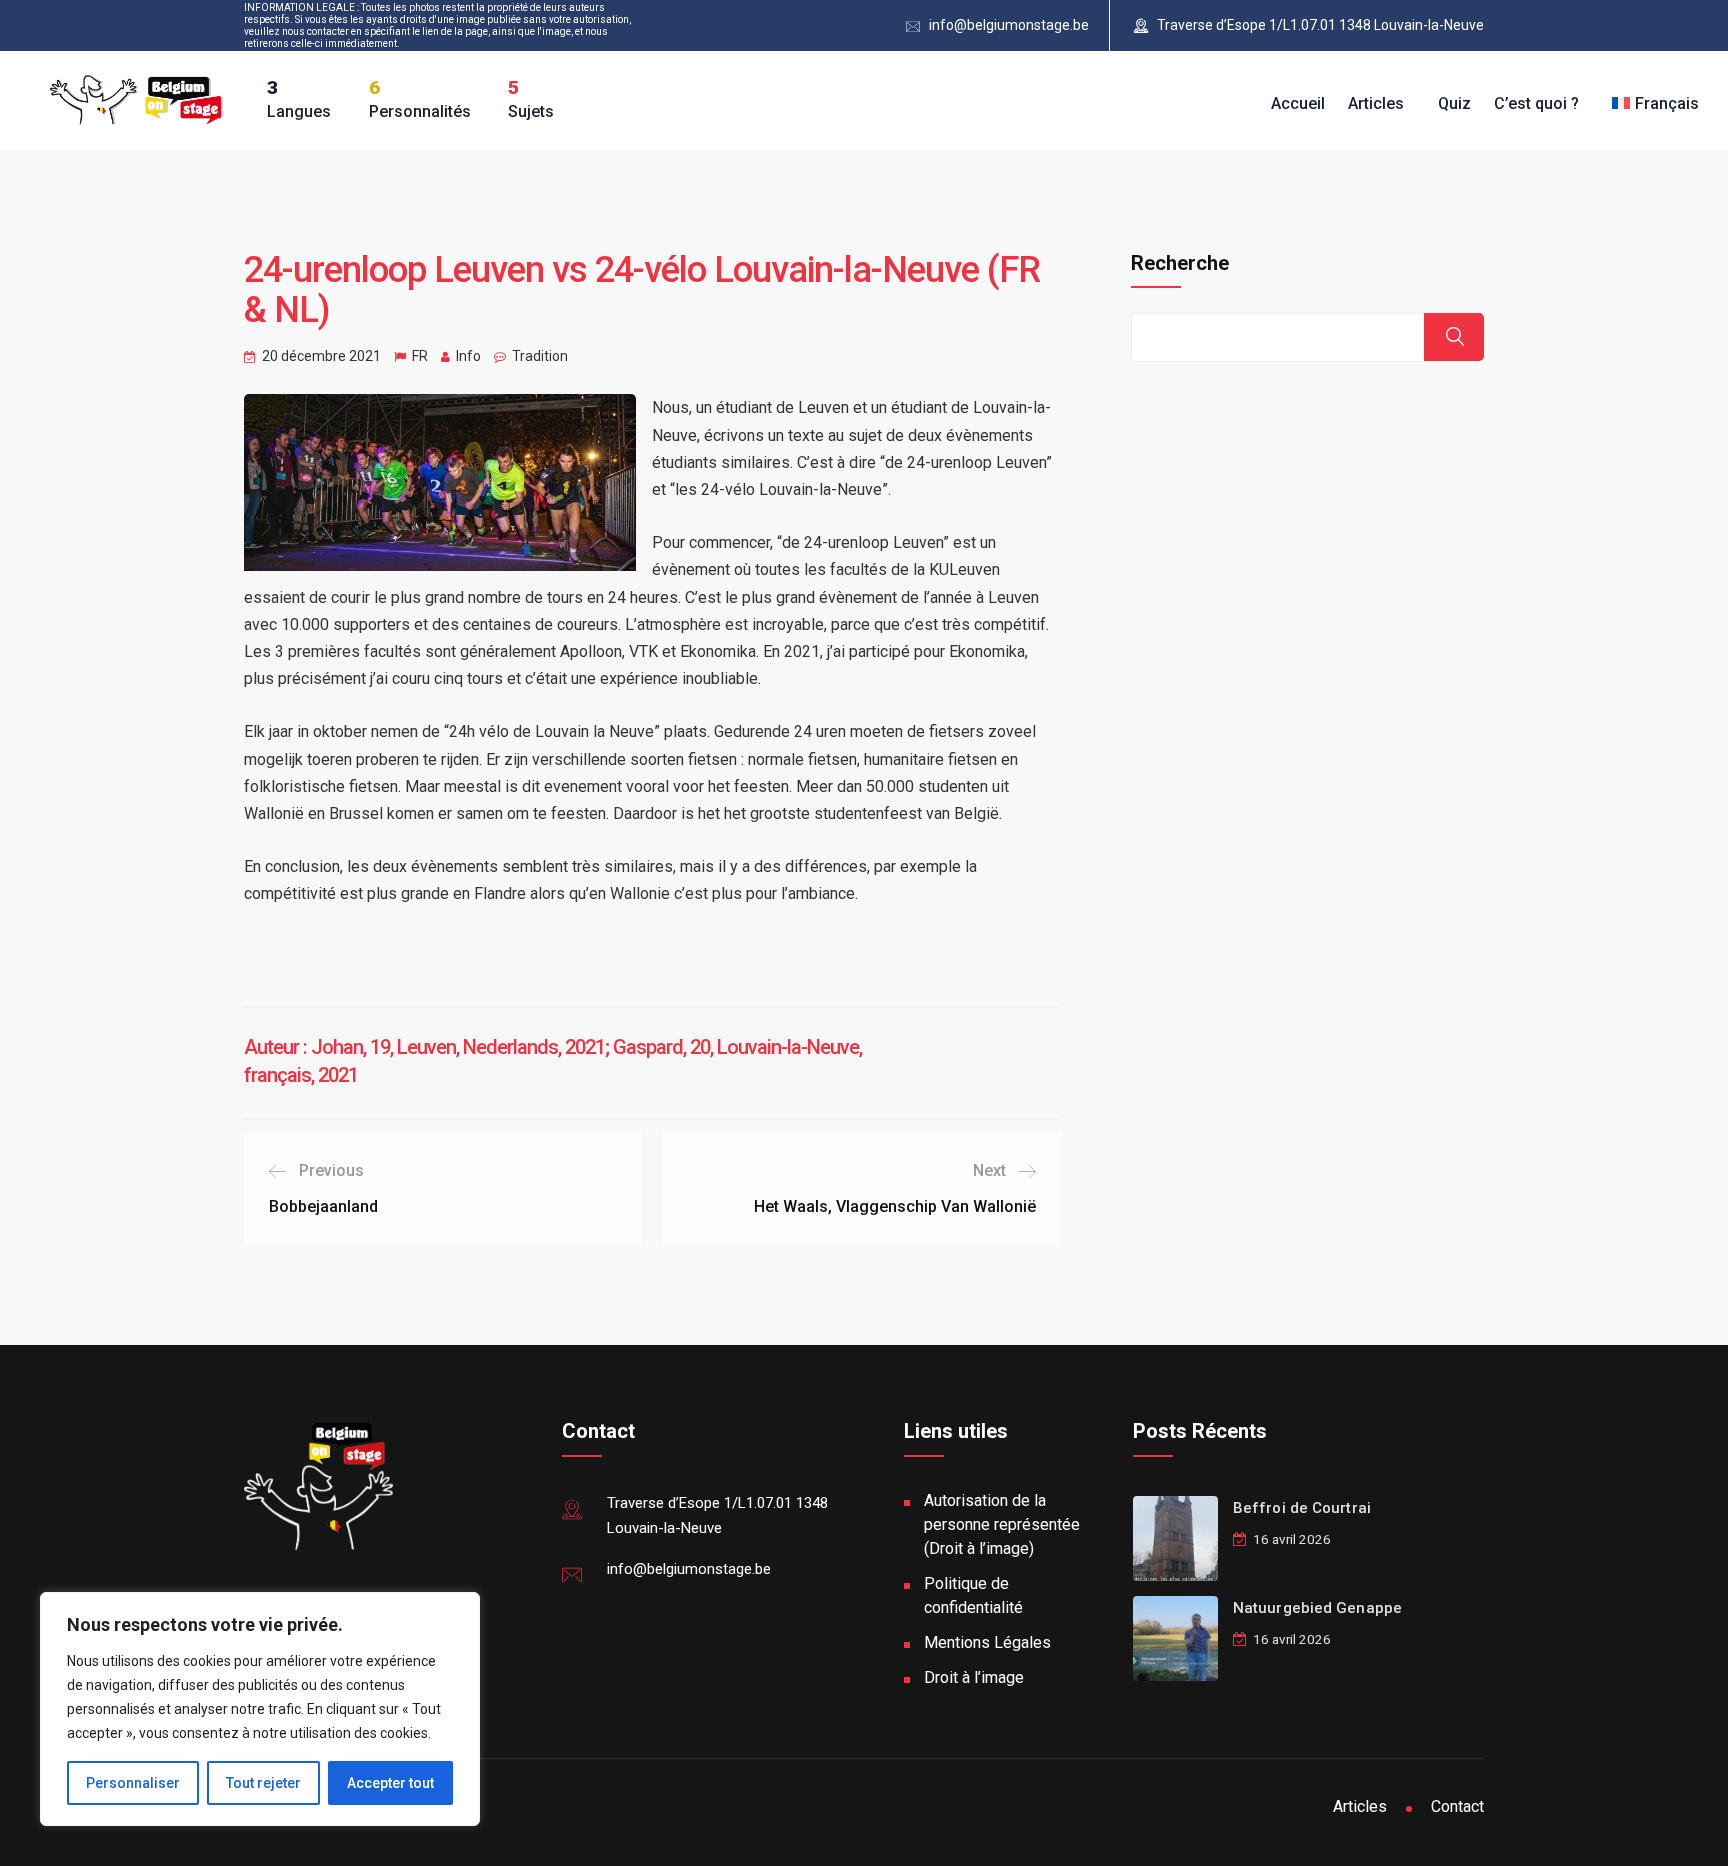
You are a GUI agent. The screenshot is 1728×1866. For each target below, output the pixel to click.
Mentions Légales (987, 1642)
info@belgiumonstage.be (1009, 25)
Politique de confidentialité (973, 1595)
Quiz (1454, 103)
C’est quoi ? (1536, 103)
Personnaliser (133, 1783)
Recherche (1180, 263)
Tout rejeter (263, 1783)
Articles (1376, 103)
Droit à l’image (974, 1677)
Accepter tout (390, 1783)
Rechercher (1454, 337)
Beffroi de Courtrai (1302, 1508)
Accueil (1298, 103)
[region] (260, 1709)
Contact (1457, 1806)
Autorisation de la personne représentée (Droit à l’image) (1002, 1524)
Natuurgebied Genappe (1317, 1608)
